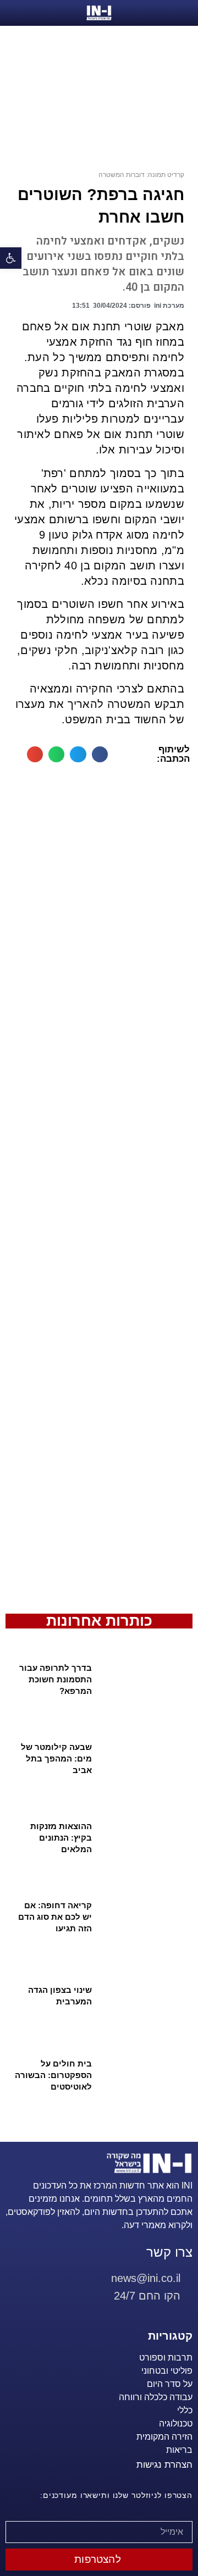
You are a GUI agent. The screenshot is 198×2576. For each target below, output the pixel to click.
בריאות (179, 2450)
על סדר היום (170, 2384)
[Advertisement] (99, 1193)
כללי (185, 2410)
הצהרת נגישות (164, 2465)
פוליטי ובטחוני (167, 2371)
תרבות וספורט (166, 2358)
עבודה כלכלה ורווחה (156, 2397)
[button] (100, 754)
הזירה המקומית (164, 2437)
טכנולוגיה (176, 2423)
